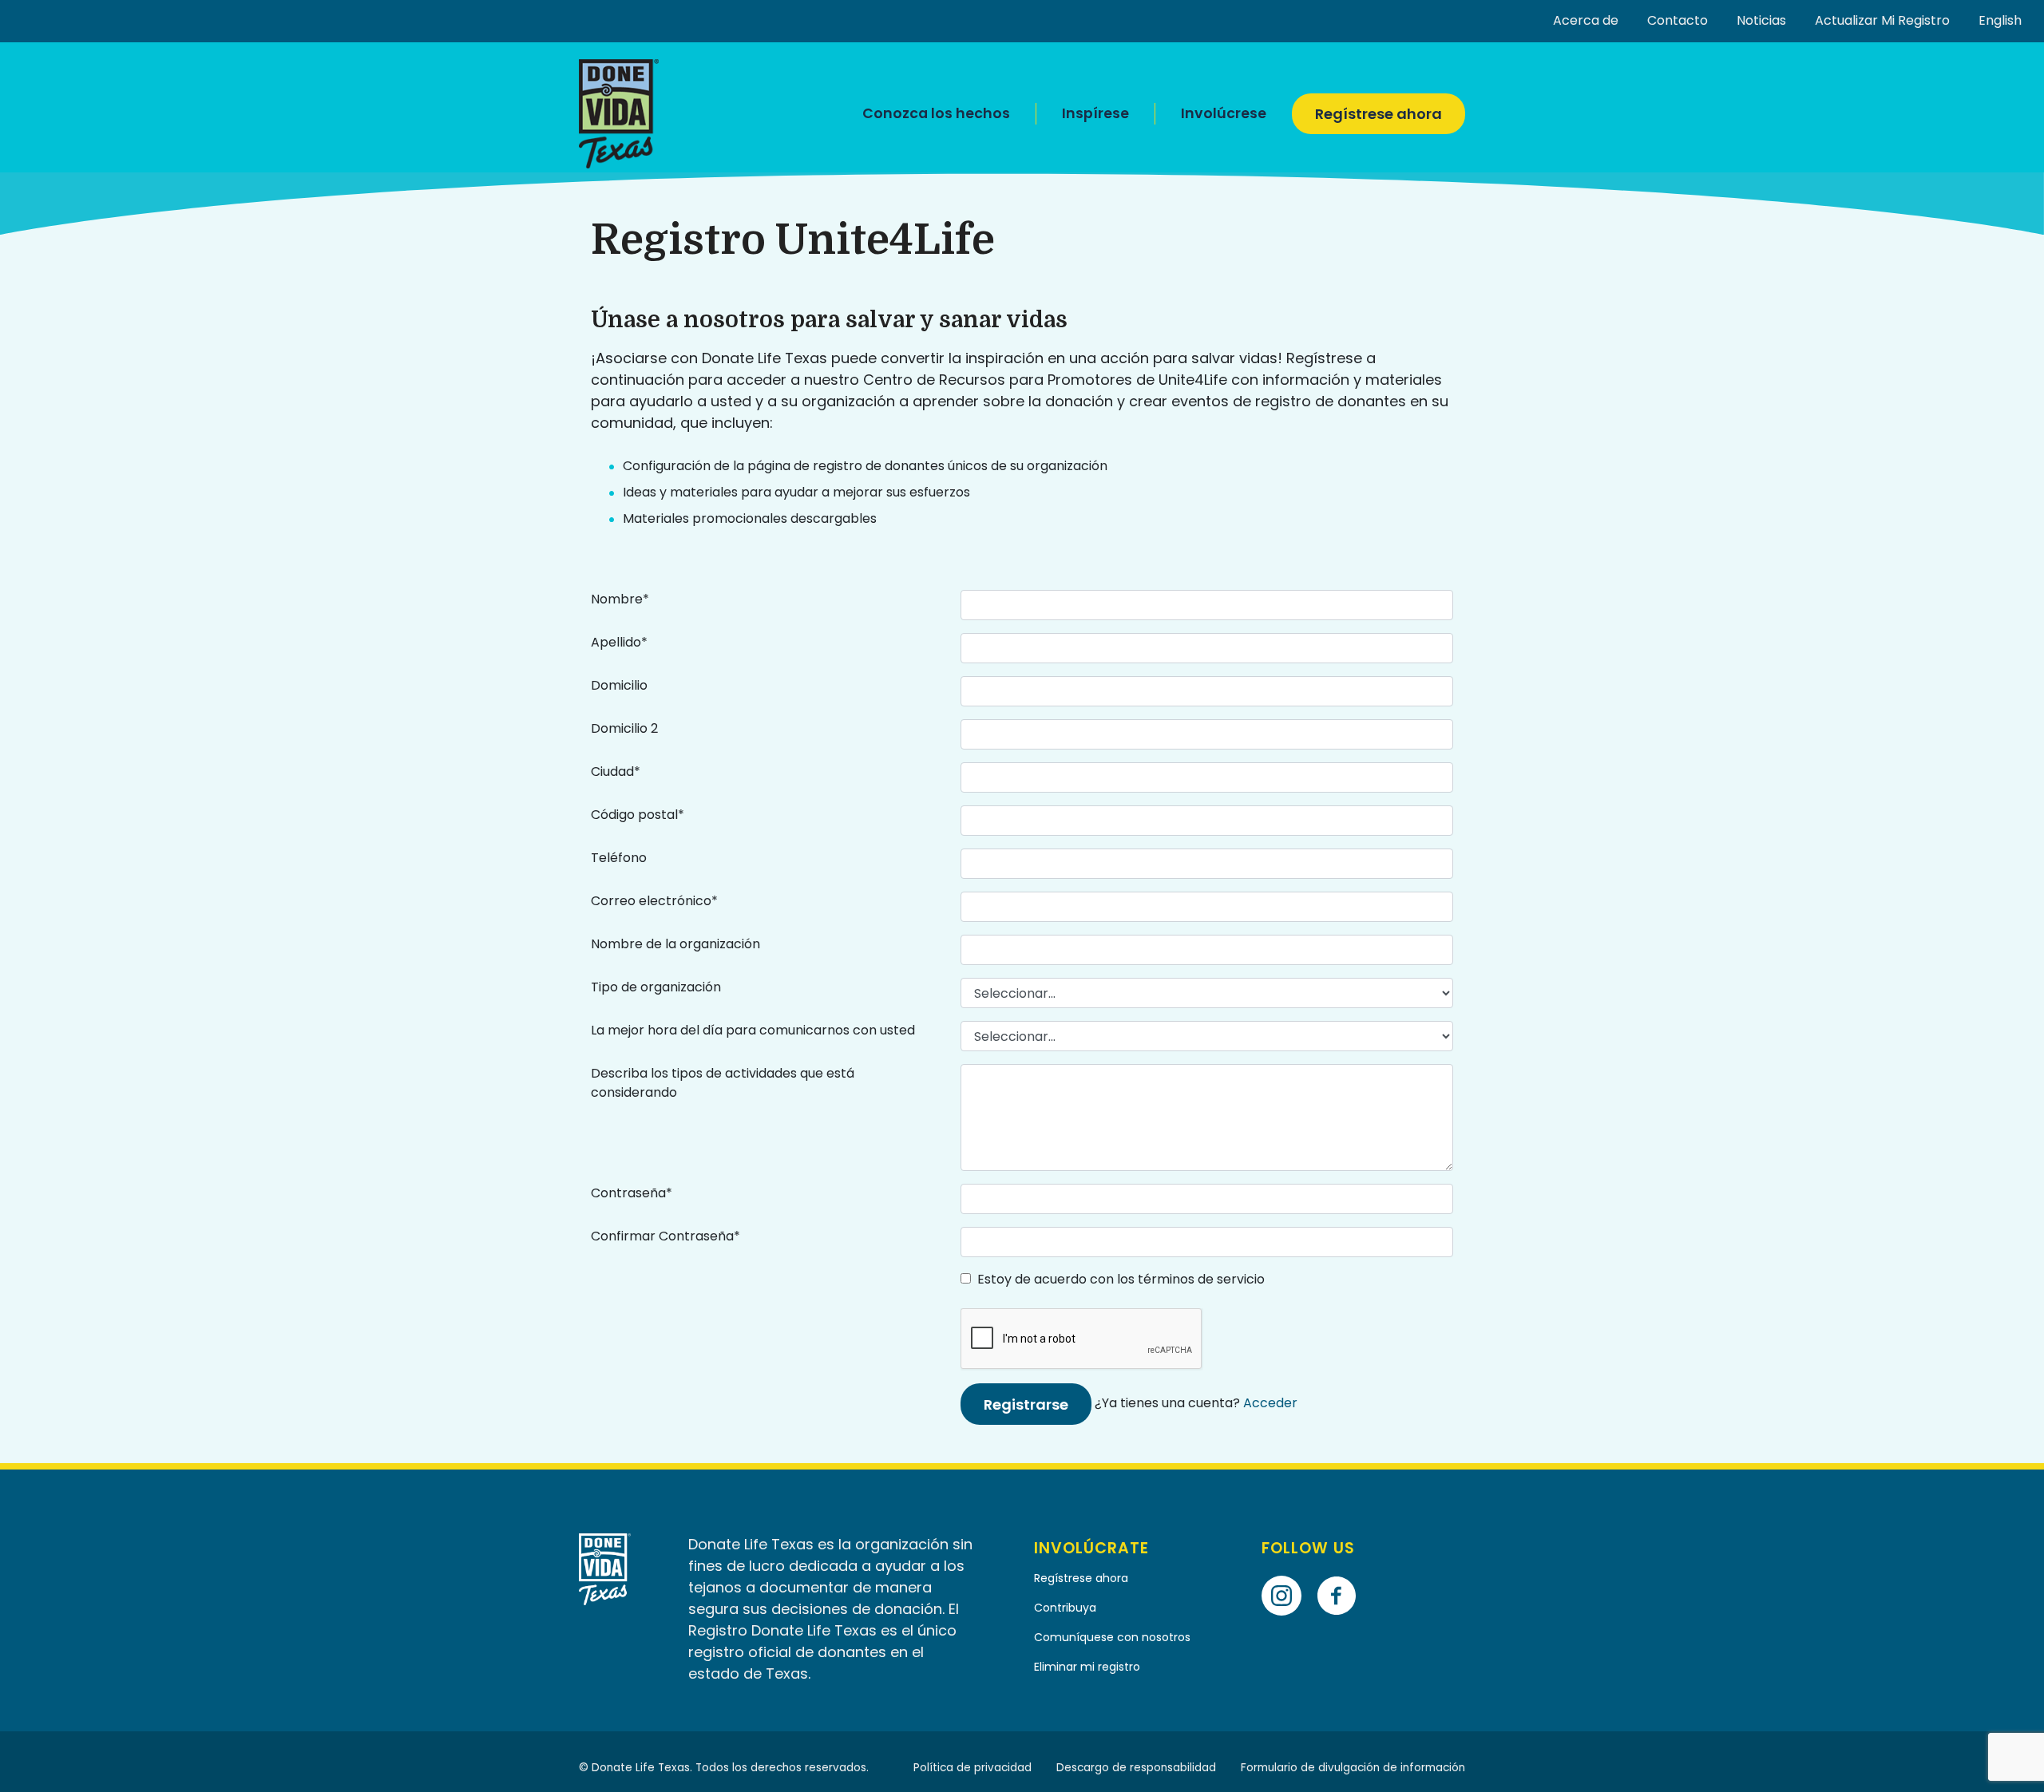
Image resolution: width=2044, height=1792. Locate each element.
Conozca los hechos (936, 113)
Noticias (1761, 20)
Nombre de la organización (675, 944)
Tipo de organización (656, 987)
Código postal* (638, 815)
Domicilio (619, 685)
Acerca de (1586, 20)
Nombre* (620, 599)
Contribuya (1065, 1608)
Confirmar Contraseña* (665, 1236)
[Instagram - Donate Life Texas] (1287, 1573)
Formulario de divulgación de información (1353, 1768)
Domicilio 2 (624, 728)
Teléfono (619, 858)
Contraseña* (632, 1193)
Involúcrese (1224, 113)
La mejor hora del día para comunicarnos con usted (753, 1030)
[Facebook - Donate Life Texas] (1343, 1573)
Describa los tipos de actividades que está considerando (723, 1083)
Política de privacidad (972, 1768)
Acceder (1270, 1403)
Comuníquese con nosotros (1114, 1637)
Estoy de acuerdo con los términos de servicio (1118, 1279)
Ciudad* (616, 771)
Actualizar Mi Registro (1882, 20)
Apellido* (619, 642)
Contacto (1678, 20)
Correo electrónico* (654, 901)
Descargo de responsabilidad (1136, 1768)
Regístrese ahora (1379, 114)
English (2000, 20)
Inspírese (1095, 113)
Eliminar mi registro (1087, 1667)
